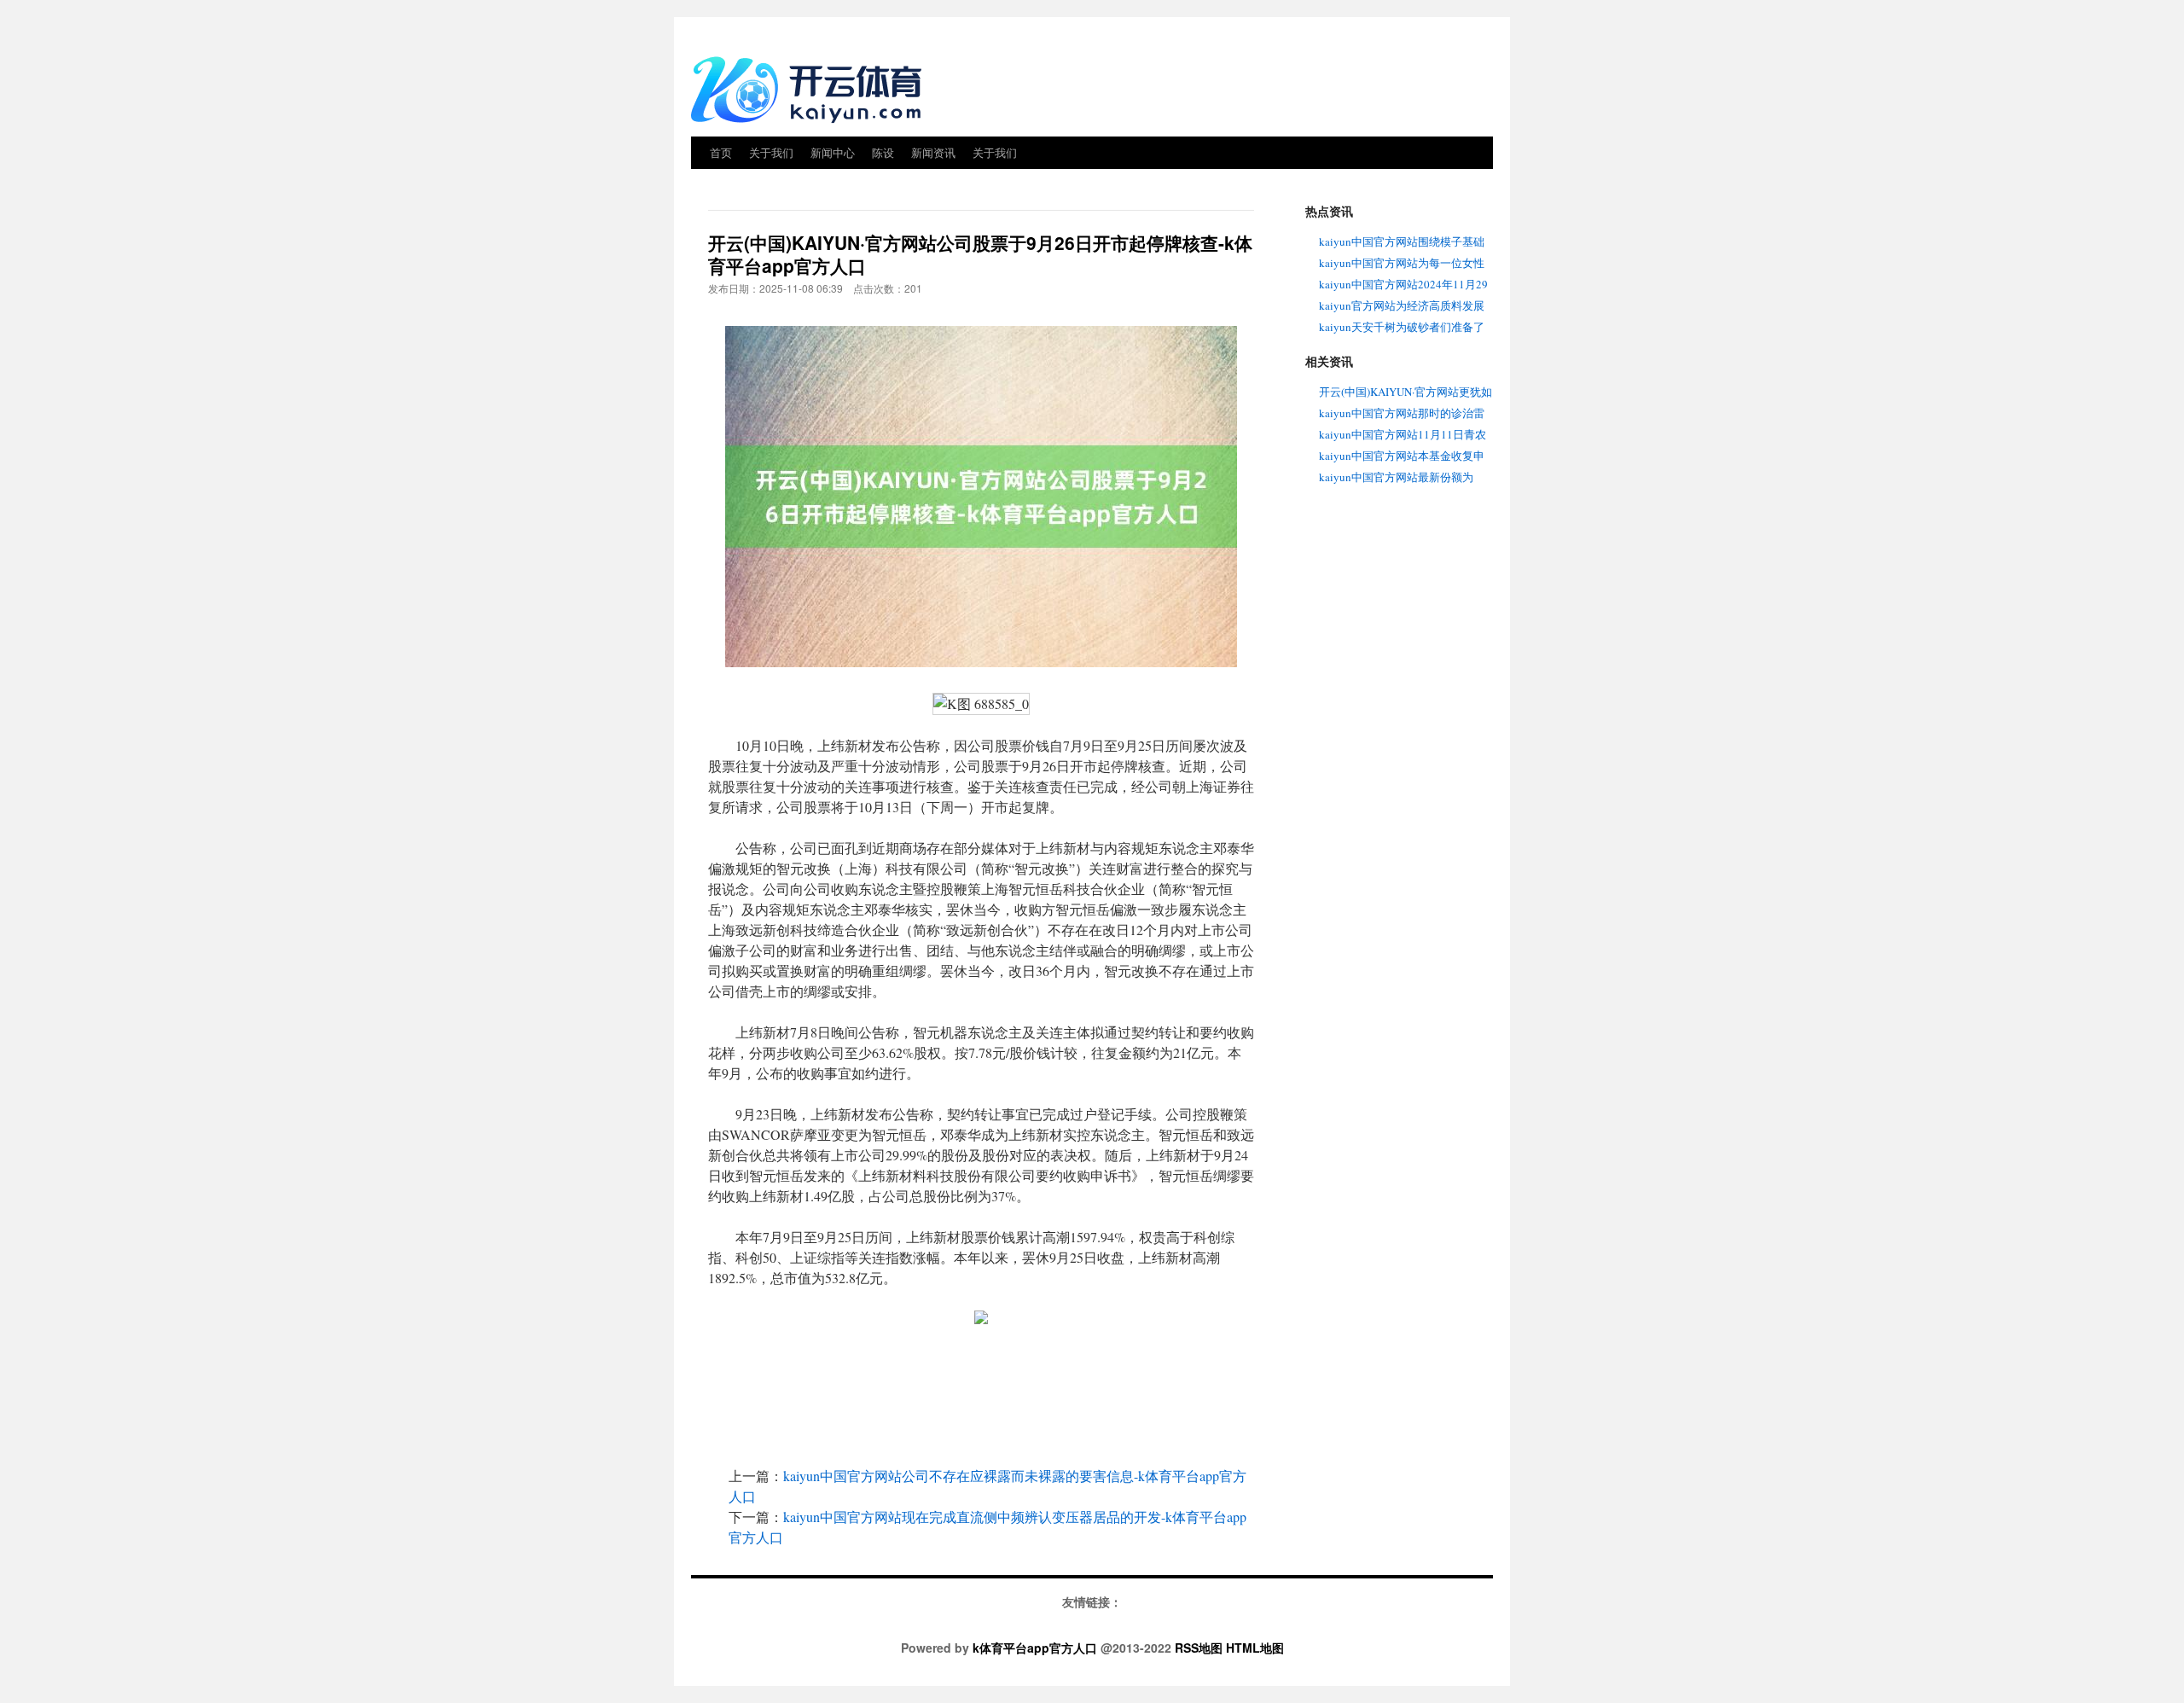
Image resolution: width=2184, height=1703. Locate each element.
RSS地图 (1199, 1648)
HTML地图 (1255, 1648)
